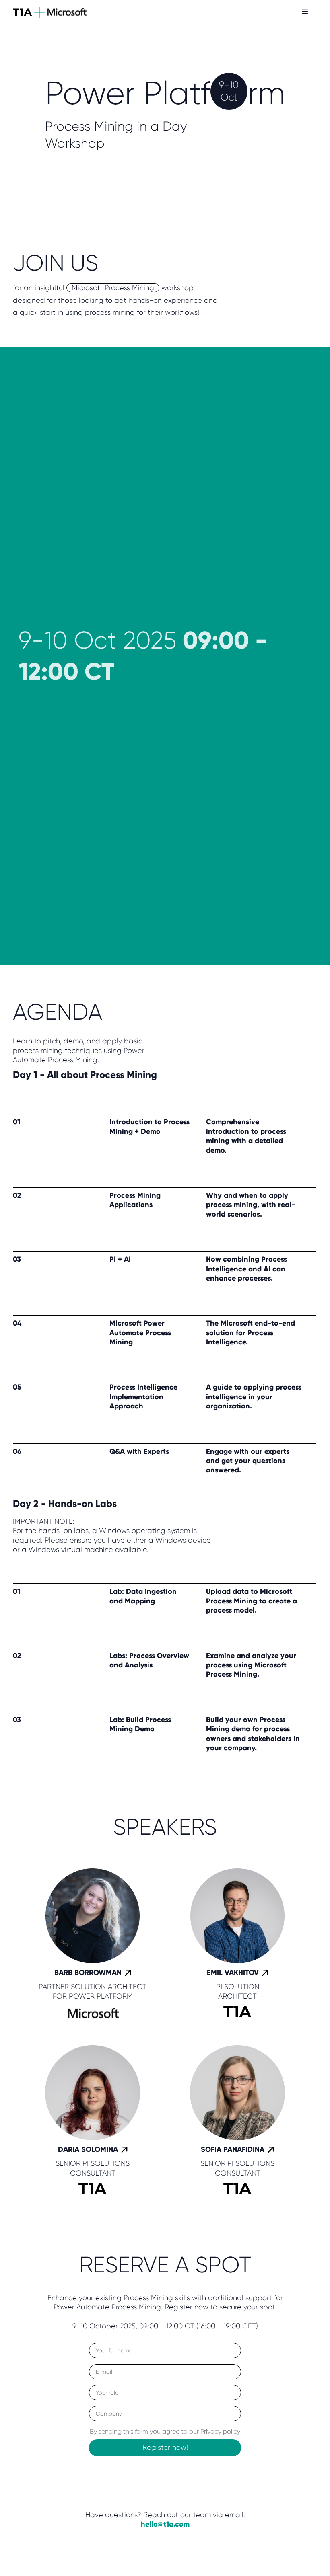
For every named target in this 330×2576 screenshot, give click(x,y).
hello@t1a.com (165, 2524)
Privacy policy (220, 2431)
